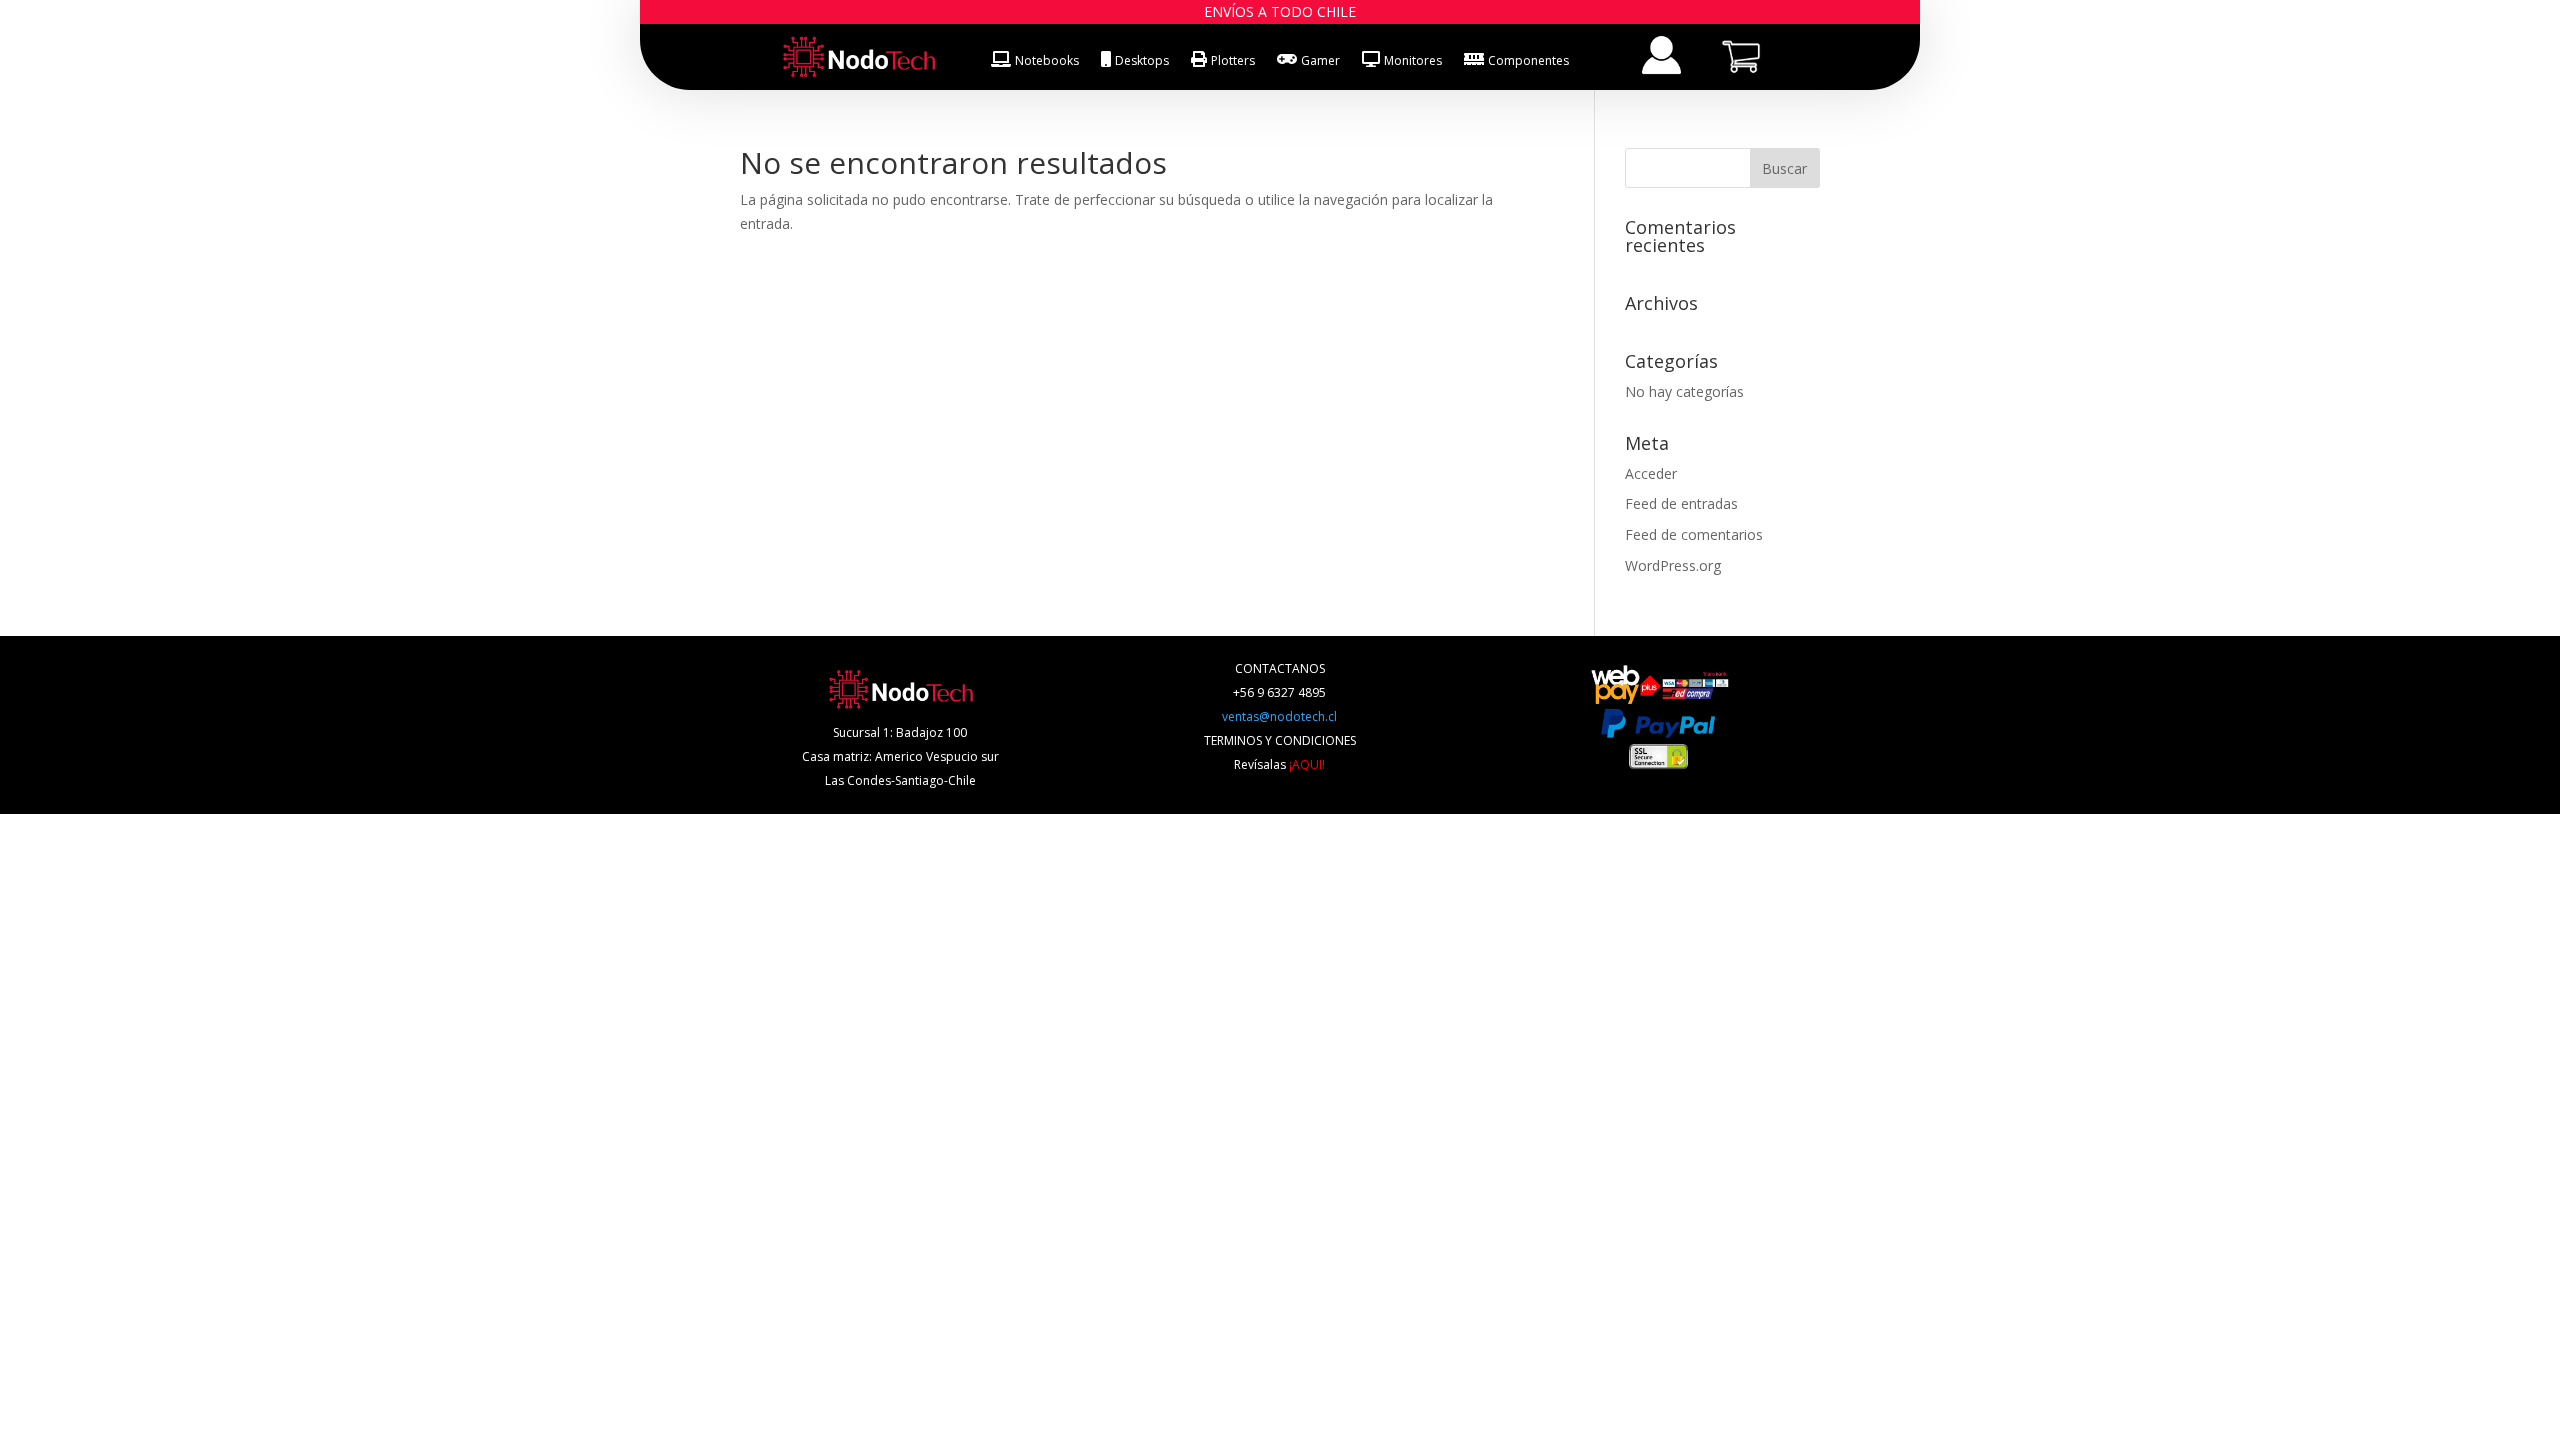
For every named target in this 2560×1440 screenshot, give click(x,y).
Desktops (1142, 60)
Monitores (1413, 60)
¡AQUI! (1307, 764)
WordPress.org (1673, 565)
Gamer (1320, 60)
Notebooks (1047, 60)
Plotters (1233, 60)
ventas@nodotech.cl (1279, 716)
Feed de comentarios (1694, 534)
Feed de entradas (1681, 503)
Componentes (1528, 60)
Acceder (1651, 473)
